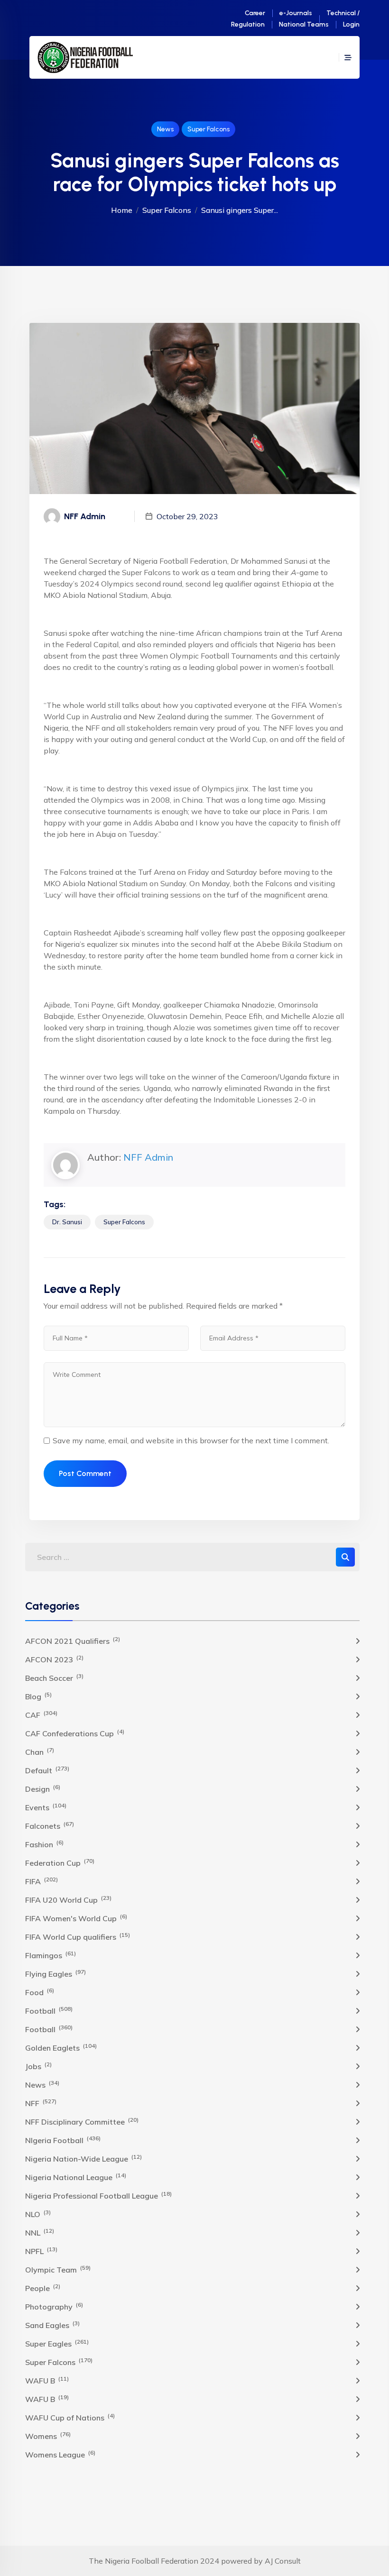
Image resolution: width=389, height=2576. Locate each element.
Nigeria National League (76, 2177)
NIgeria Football (63, 2140)
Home (122, 210)
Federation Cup (60, 1862)
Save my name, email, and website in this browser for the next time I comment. (191, 1440)
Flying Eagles (56, 1973)
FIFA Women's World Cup (76, 1918)
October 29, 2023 (187, 516)
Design (43, 1788)
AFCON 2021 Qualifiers (73, 1641)
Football (49, 2010)
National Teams (304, 24)
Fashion (44, 1844)
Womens (48, 2436)
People (43, 2288)
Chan (40, 1751)
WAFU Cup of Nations (70, 2417)
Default (47, 1770)
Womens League (60, 2454)
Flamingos (51, 1955)
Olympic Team (58, 2269)
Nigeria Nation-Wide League (83, 2158)
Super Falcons (208, 129)
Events (46, 1807)
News (165, 129)
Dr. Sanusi (67, 1222)
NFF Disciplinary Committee (82, 2121)
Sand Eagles (52, 2325)
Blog (38, 1696)
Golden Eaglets (61, 2047)
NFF (41, 2103)
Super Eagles (57, 2343)
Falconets (50, 1825)
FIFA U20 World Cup (68, 1899)
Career (255, 13)
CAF (41, 1714)
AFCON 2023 (54, 1659)
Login (351, 24)
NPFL (41, 2251)
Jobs (38, 2066)
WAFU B (47, 2380)
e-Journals (296, 13)
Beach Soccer (54, 1678)
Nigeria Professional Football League (98, 2195)
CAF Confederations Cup (75, 1733)
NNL (40, 2232)
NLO (38, 2214)
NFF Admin (148, 1157)
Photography (54, 2306)
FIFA (42, 1881)
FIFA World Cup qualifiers (78, 1936)
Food (40, 1992)
